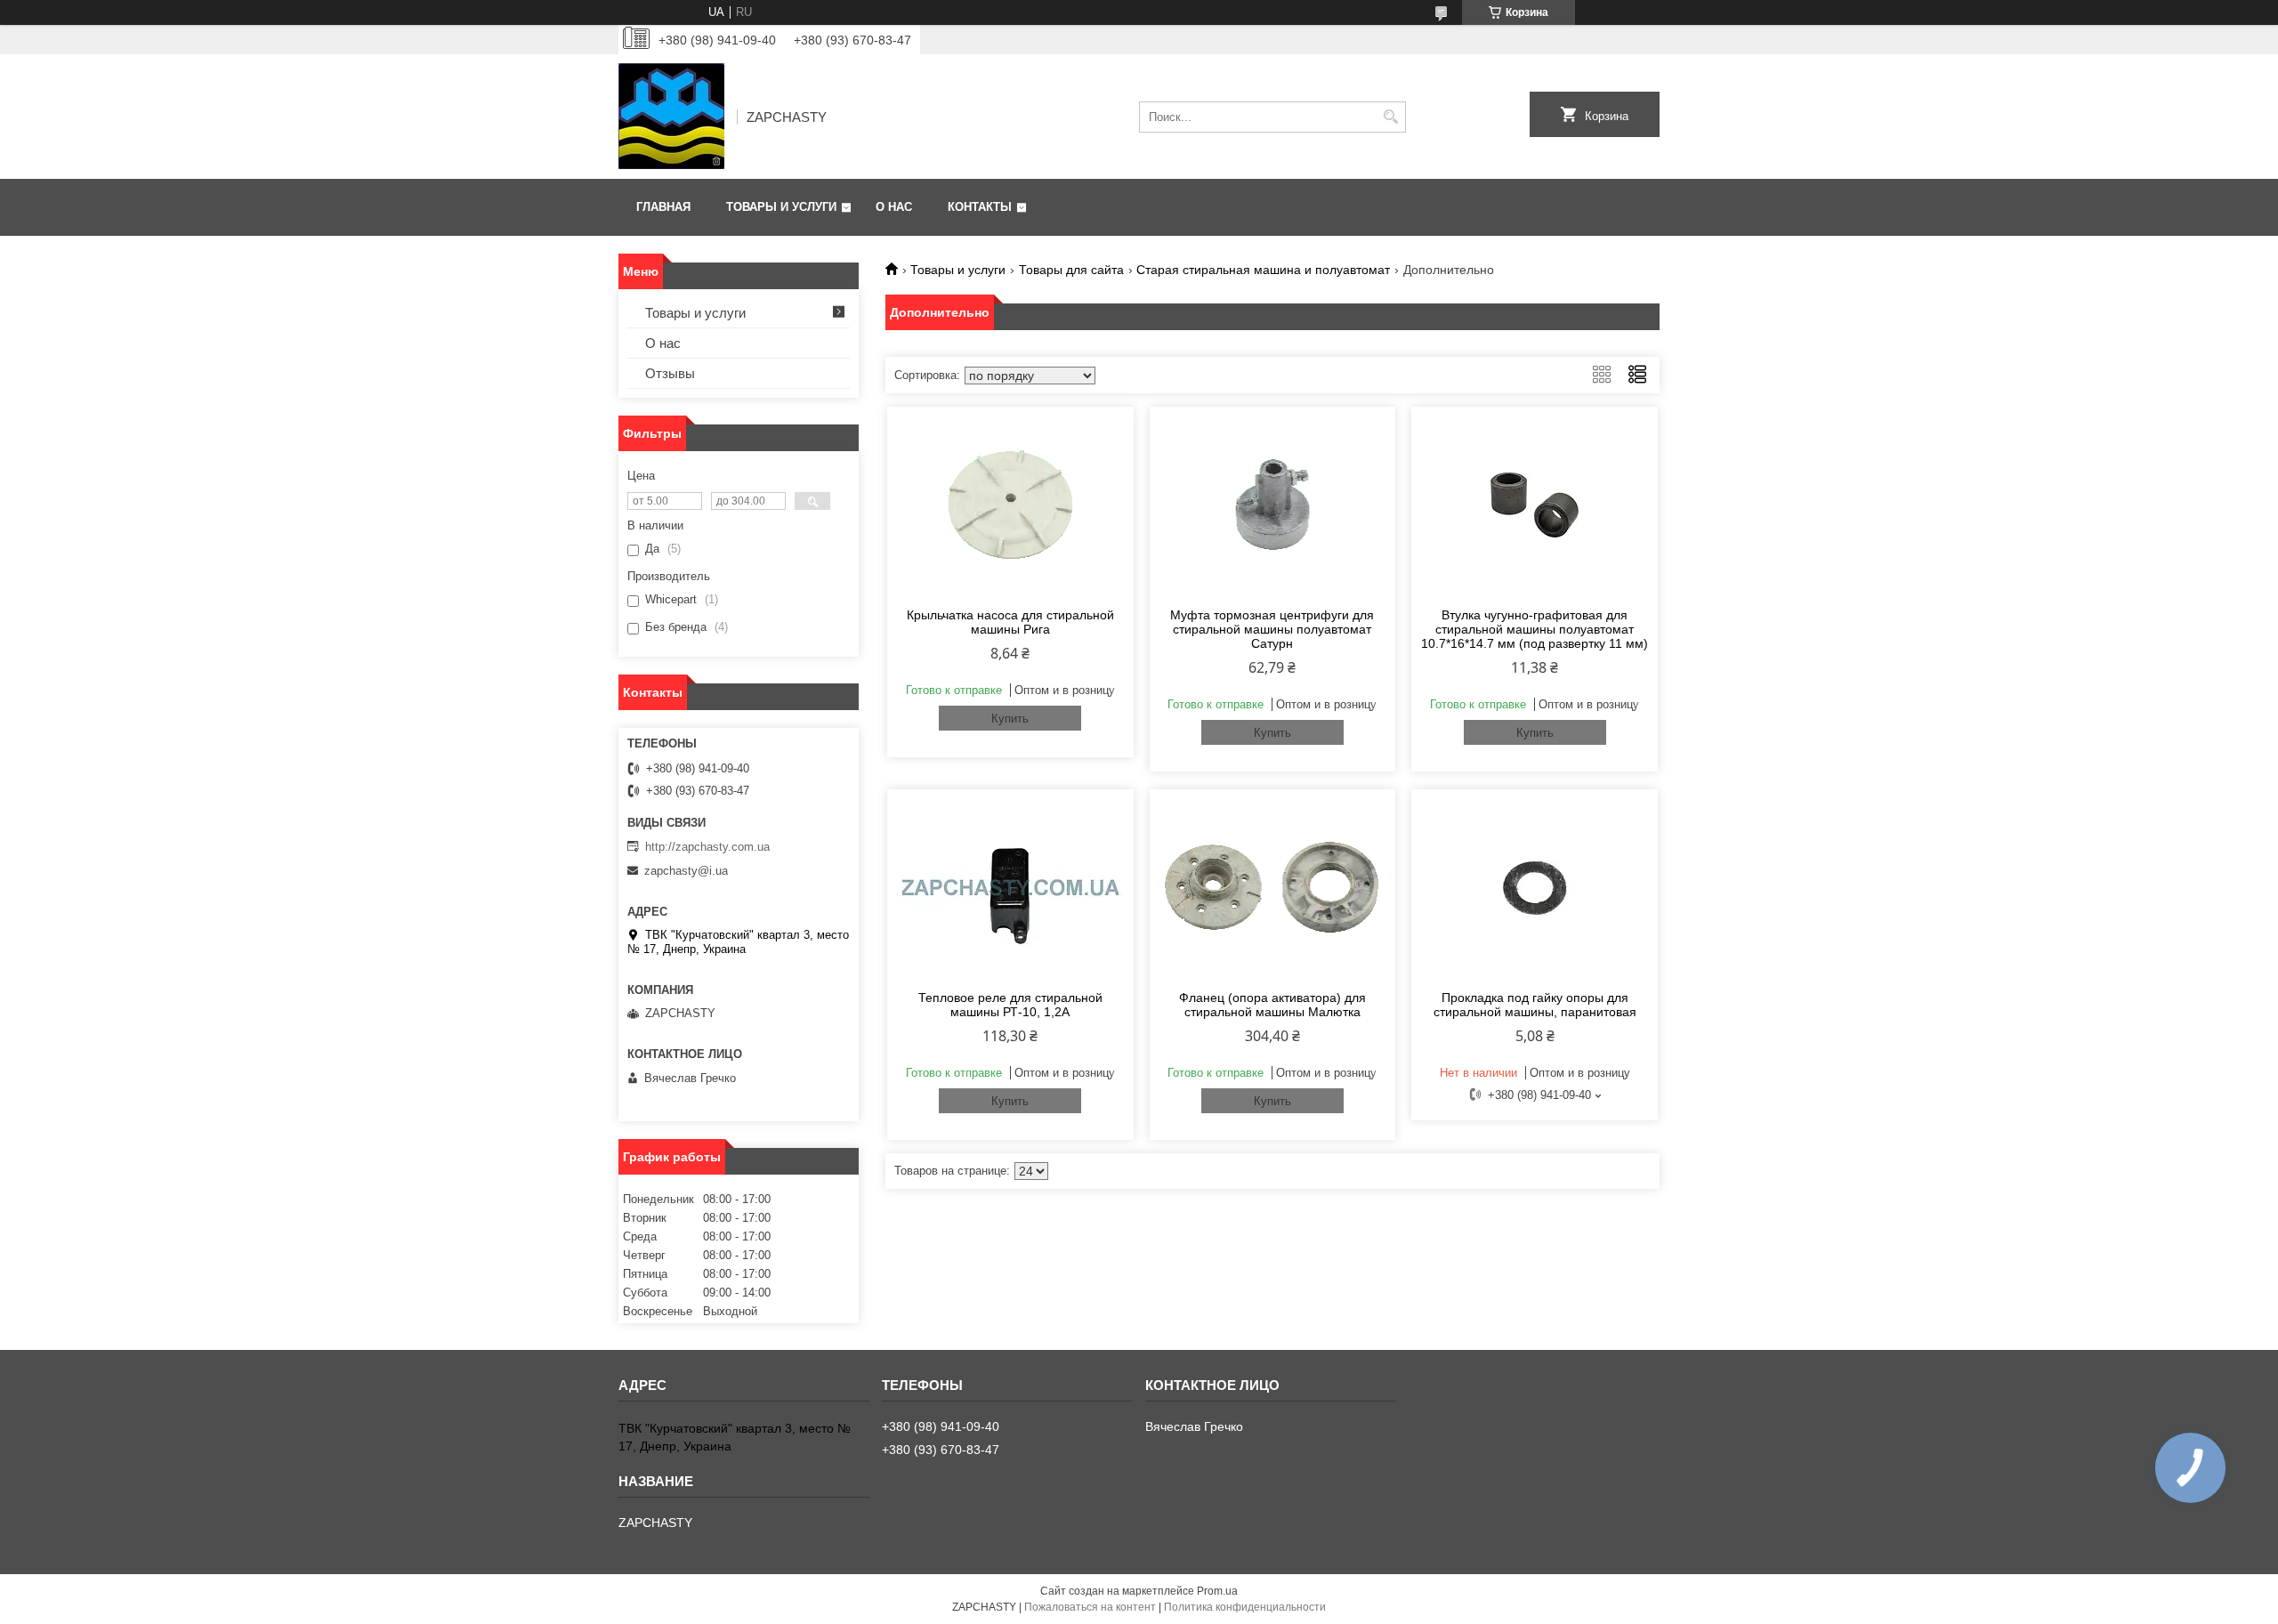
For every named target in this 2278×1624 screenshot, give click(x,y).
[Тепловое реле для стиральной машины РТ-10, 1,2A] (1010, 887)
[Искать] (1390, 117)
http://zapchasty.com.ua (707, 847)
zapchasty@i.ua (686, 871)
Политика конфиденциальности (1245, 1607)
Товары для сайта (1071, 270)
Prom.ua (1217, 1591)
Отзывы (670, 373)
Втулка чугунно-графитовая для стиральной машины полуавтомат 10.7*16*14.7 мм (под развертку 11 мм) (1535, 629)
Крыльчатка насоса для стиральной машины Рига (1010, 622)
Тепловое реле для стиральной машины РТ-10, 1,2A (1010, 1005)
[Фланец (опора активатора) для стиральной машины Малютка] (1273, 887)
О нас (894, 207)
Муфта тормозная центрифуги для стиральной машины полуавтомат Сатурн (1272, 629)
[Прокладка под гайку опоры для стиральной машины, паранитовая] (1535, 887)
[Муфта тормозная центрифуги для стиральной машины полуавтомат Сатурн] (1273, 505)
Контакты (980, 207)
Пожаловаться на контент (1090, 1607)
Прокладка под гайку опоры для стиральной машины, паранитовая (1535, 1005)
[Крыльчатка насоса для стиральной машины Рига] (1010, 505)
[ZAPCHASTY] (671, 117)
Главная (663, 207)
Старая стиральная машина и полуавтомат (1263, 270)
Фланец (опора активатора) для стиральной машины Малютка (1272, 1005)
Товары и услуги (781, 207)
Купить (1010, 719)
